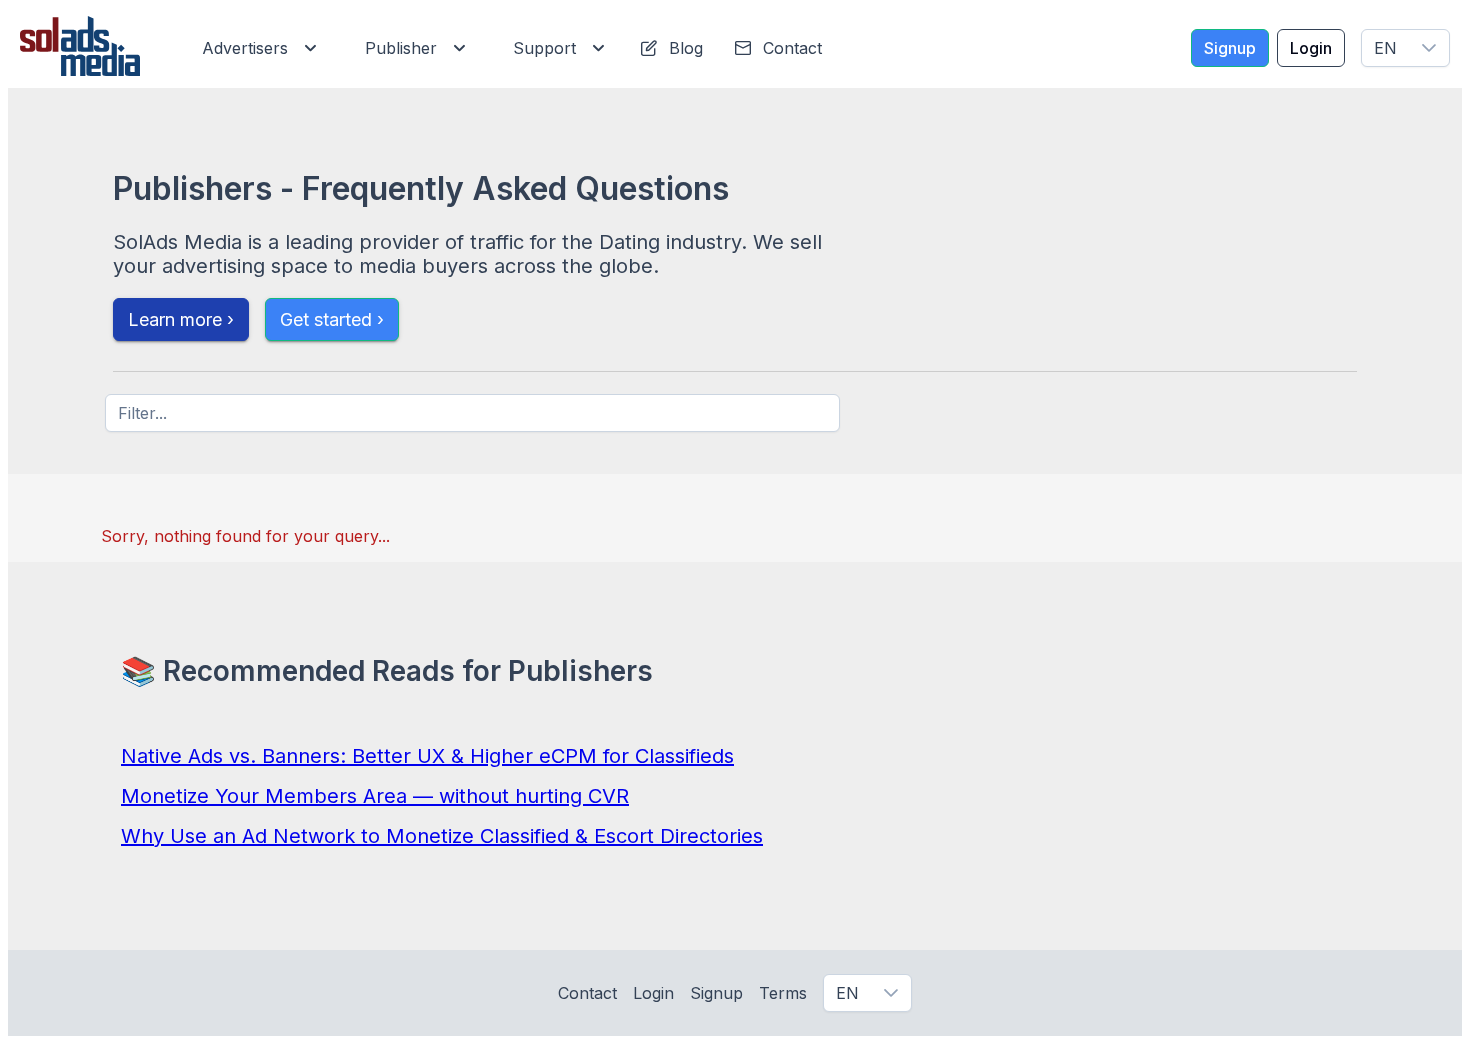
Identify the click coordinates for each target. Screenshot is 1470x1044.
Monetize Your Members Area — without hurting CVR (375, 796)
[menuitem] (255, 48)
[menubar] (518, 48)
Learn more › (181, 319)
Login (653, 993)
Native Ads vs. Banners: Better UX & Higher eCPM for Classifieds (427, 756)
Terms (783, 993)
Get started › (332, 319)
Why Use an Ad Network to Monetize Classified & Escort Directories (442, 836)
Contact (587, 993)
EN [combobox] (1385, 48)
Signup (716, 993)
